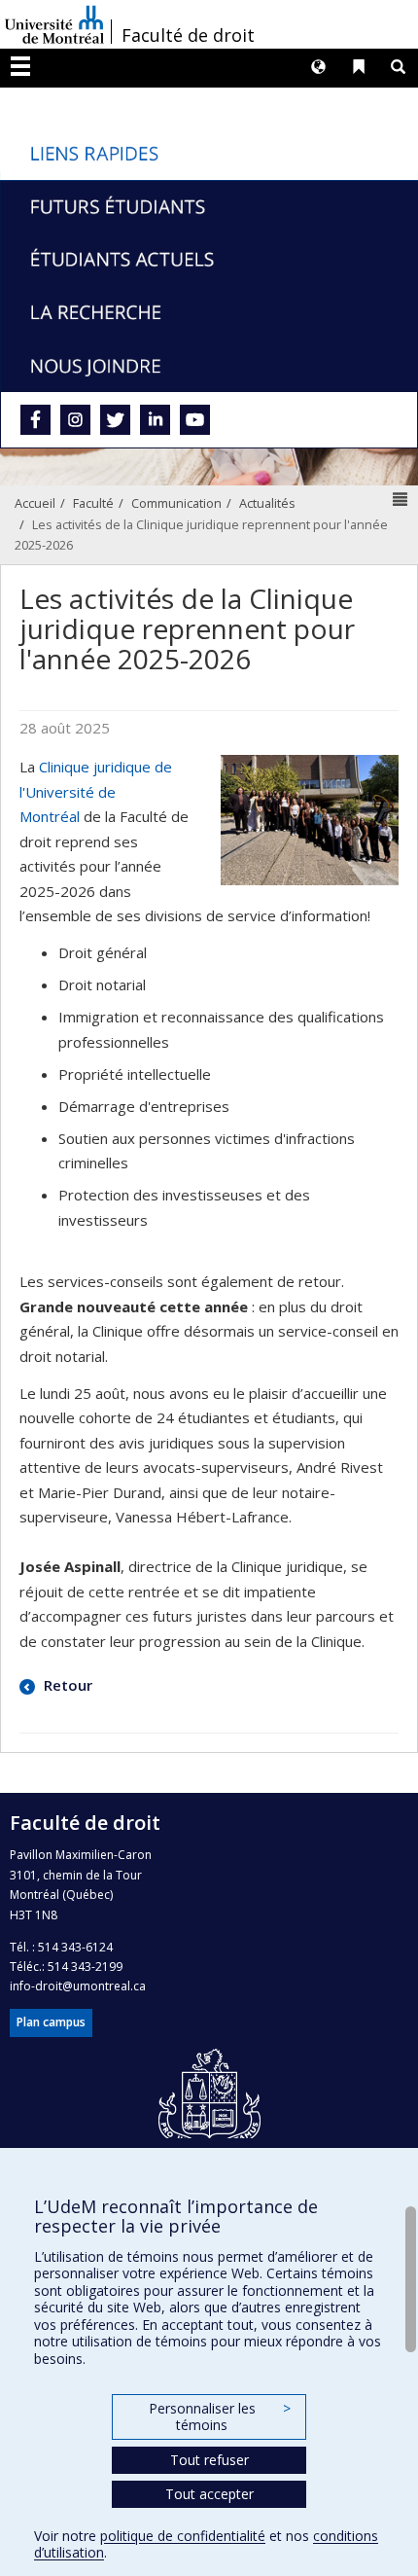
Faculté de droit (188, 35)
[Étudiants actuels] (209, 259)
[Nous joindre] (209, 365)
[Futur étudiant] (209, 206)
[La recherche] (209, 311)
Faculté (93, 503)
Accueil (35, 503)
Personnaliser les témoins (220, 2417)
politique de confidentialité (183, 2536)
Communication (176, 503)
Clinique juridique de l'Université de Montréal (96, 791)
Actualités (267, 503)
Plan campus (51, 2022)
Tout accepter (209, 2494)
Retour (66, 1685)
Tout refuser (209, 2460)
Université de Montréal (54, 24)
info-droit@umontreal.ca (78, 1986)
